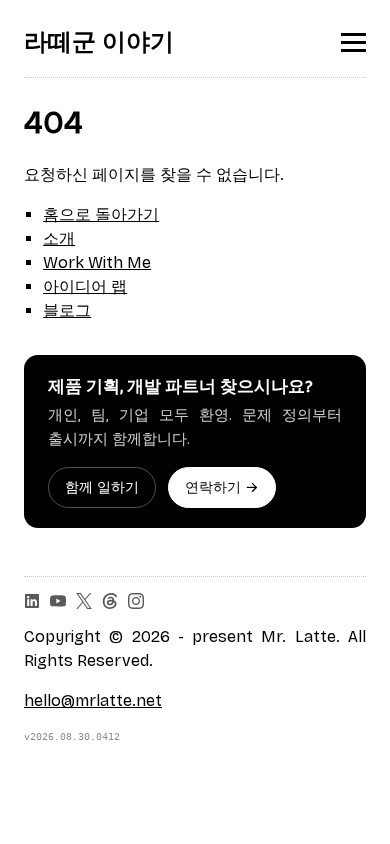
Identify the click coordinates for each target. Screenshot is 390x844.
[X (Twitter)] (84, 601)
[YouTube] (58, 601)
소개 (59, 238)
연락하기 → (222, 487)
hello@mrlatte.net (93, 700)
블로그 (67, 310)
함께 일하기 (102, 487)
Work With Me (97, 262)
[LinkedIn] (32, 601)
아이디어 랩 (85, 286)
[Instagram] (136, 601)
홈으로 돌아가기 (101, 214)
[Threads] (110, 601)
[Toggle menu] (353, 42)
